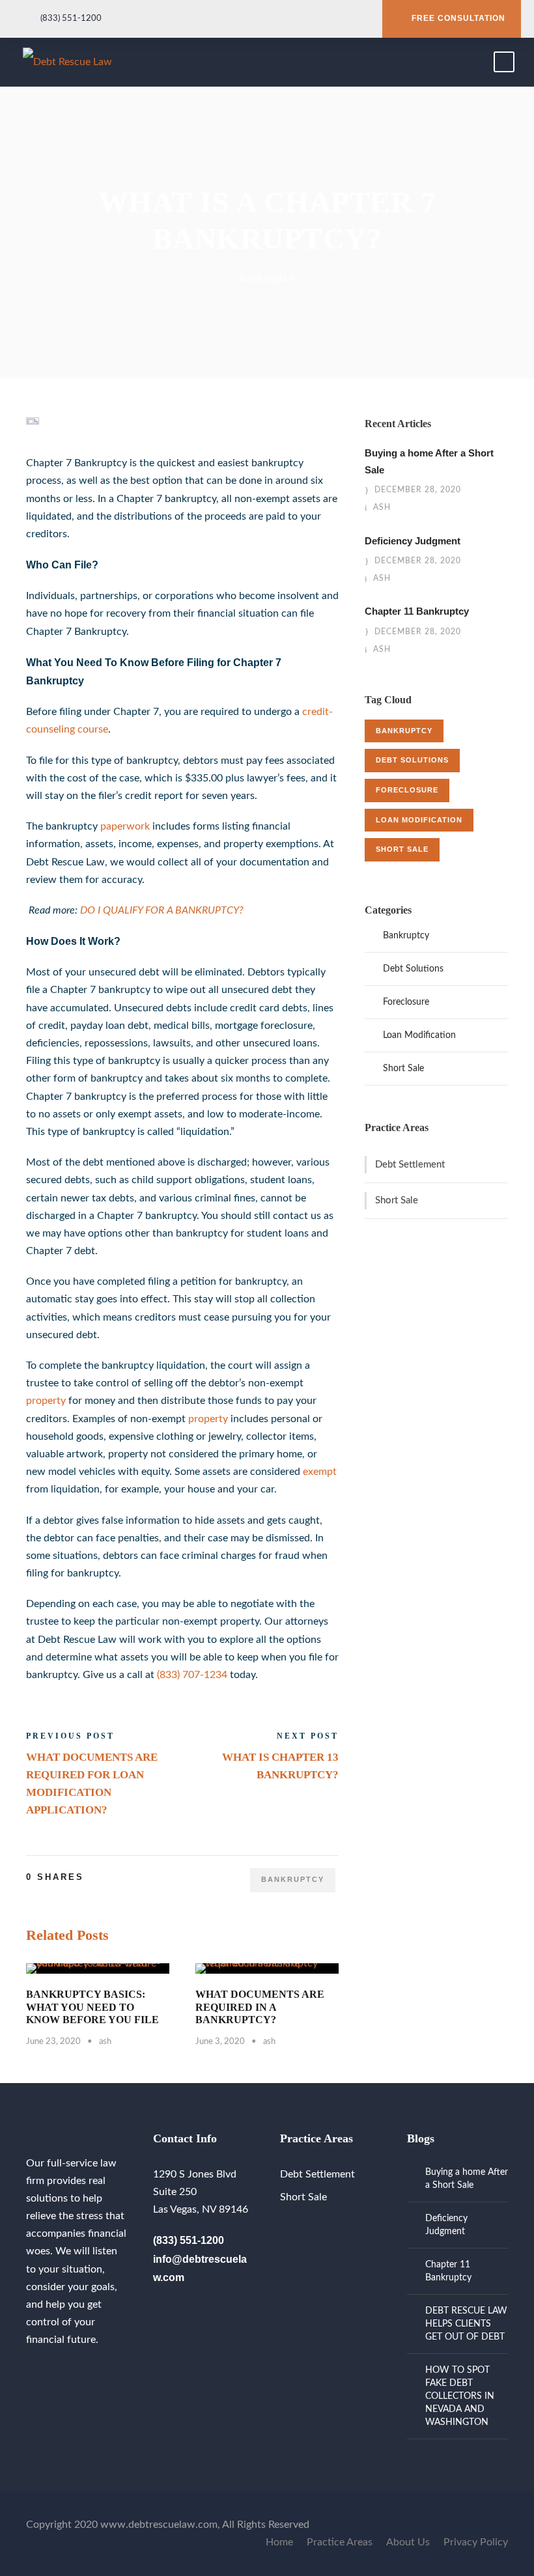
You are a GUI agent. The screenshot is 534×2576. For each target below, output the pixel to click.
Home (279, 2542)
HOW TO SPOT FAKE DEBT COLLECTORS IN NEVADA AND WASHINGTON (460, 2396)
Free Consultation (458, 18)
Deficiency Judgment (413, 541)
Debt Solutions (412, 760)
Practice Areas (340, 2542)
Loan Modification (419, 820)
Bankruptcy (267, 278)
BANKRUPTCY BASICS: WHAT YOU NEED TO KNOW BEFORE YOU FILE (92, 2007)
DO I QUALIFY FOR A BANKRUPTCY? (162, 910)
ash (105, 2042)
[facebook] (30, 2371)
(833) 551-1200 (71, 19)
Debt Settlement (410, 1165)
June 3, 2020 (220, 2042)
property (46, 1401)
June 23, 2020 (53, 2042)
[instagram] (51, 2371)
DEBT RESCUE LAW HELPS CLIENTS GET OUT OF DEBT (466, 2324)
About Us (408, 2542)
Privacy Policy (476, 2542)
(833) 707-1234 (192, 1675)
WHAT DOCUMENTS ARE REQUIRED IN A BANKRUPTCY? (260, 2007)
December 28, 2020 (418, 490)
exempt (320, 1472)
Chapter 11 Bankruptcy (417, 611)
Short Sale (402, 849)
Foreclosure (407, 790)
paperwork (125, 826)
